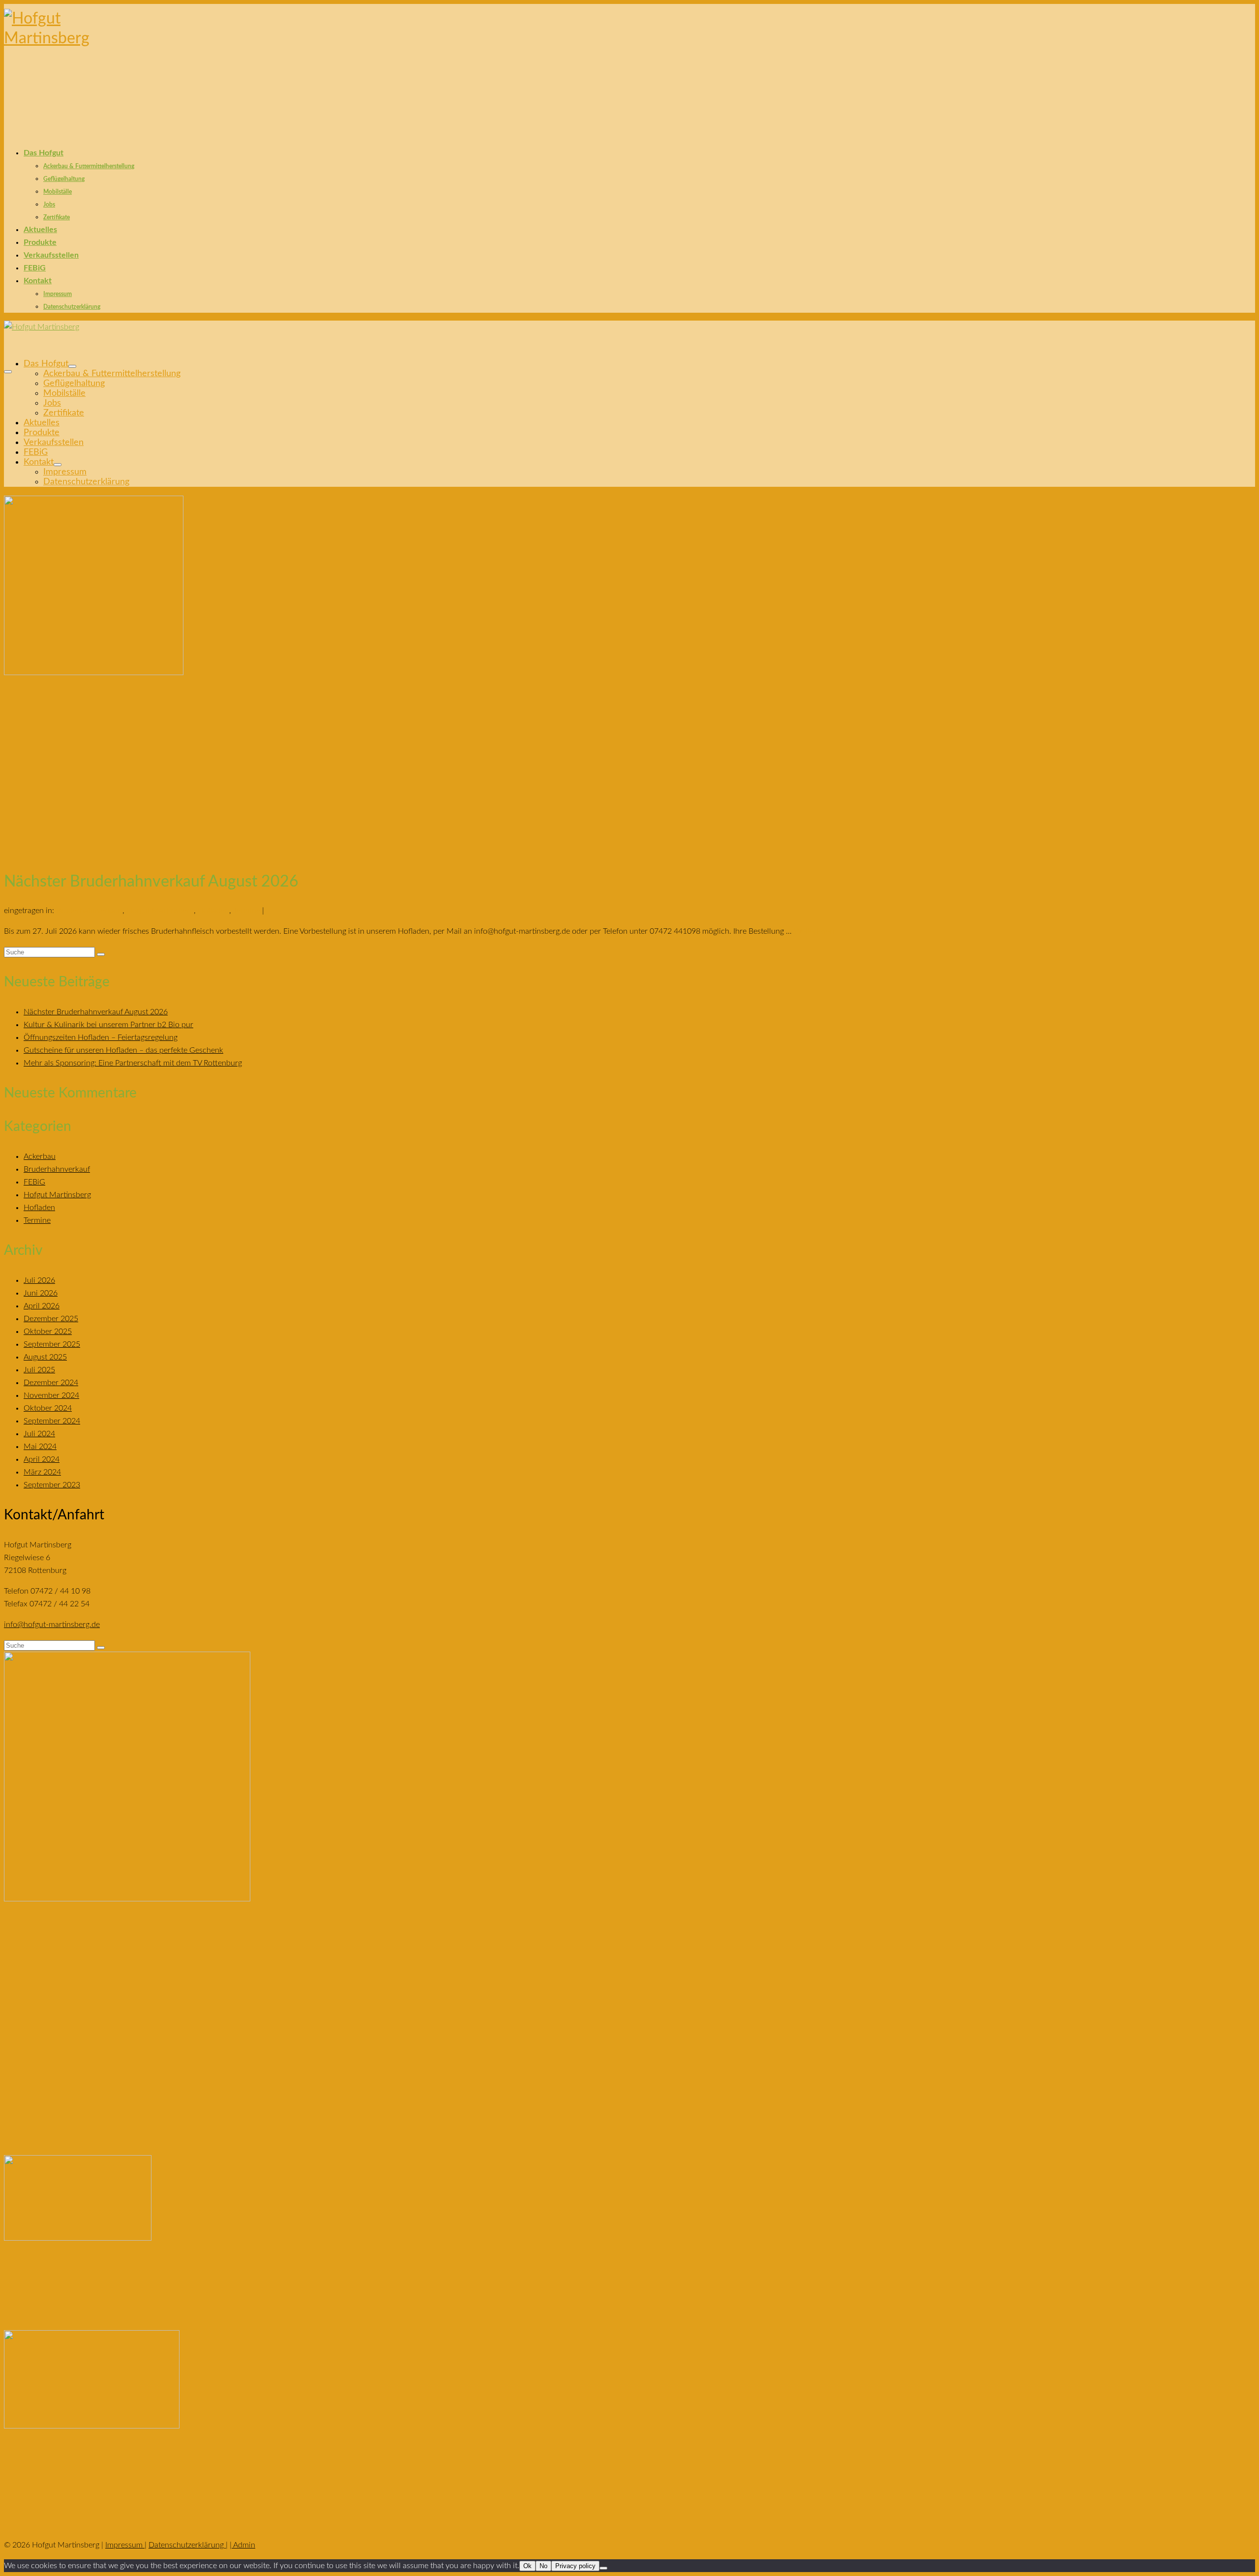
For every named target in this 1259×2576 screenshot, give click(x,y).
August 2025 (45, 1357)
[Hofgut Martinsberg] (629, 59)
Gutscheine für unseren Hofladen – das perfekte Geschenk (123, 1050)
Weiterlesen (814, 931)
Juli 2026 (39, 1280)
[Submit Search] (101, 954)
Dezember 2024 (51, 1383)
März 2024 (42, 1472)
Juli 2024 (39, 1434)
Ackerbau (40, 1156)
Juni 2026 (41, 1293)
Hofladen (213, 911)
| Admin (242, 2545)
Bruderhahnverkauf (89, 911)
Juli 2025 (39, 1370)
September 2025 (52, 1344)
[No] (603, 2568)
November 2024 (51, 1395)
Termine (247, 911)
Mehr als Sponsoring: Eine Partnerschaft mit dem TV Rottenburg (133, 1063)
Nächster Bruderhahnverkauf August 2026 (96, 1012)
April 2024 (42, 1459)
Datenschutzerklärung (187, 2545)
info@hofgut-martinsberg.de (52, 1625)
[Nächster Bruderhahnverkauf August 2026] (629, 677)
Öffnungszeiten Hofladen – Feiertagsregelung (101, 1037)
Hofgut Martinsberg (160, 911)
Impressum (125, 2545)
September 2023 (52, 1485)
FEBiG (34, 1182)
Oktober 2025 (48, 1332)
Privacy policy (575, 2566)
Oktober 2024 (48, 1408)
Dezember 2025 (51, 1319)
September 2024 (52, 1421)
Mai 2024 (40, 1447)
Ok (527, 2566)
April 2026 (42, 1306)
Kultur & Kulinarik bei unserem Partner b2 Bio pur (108, 1025)
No (543, 2566)
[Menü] (8, 372)
